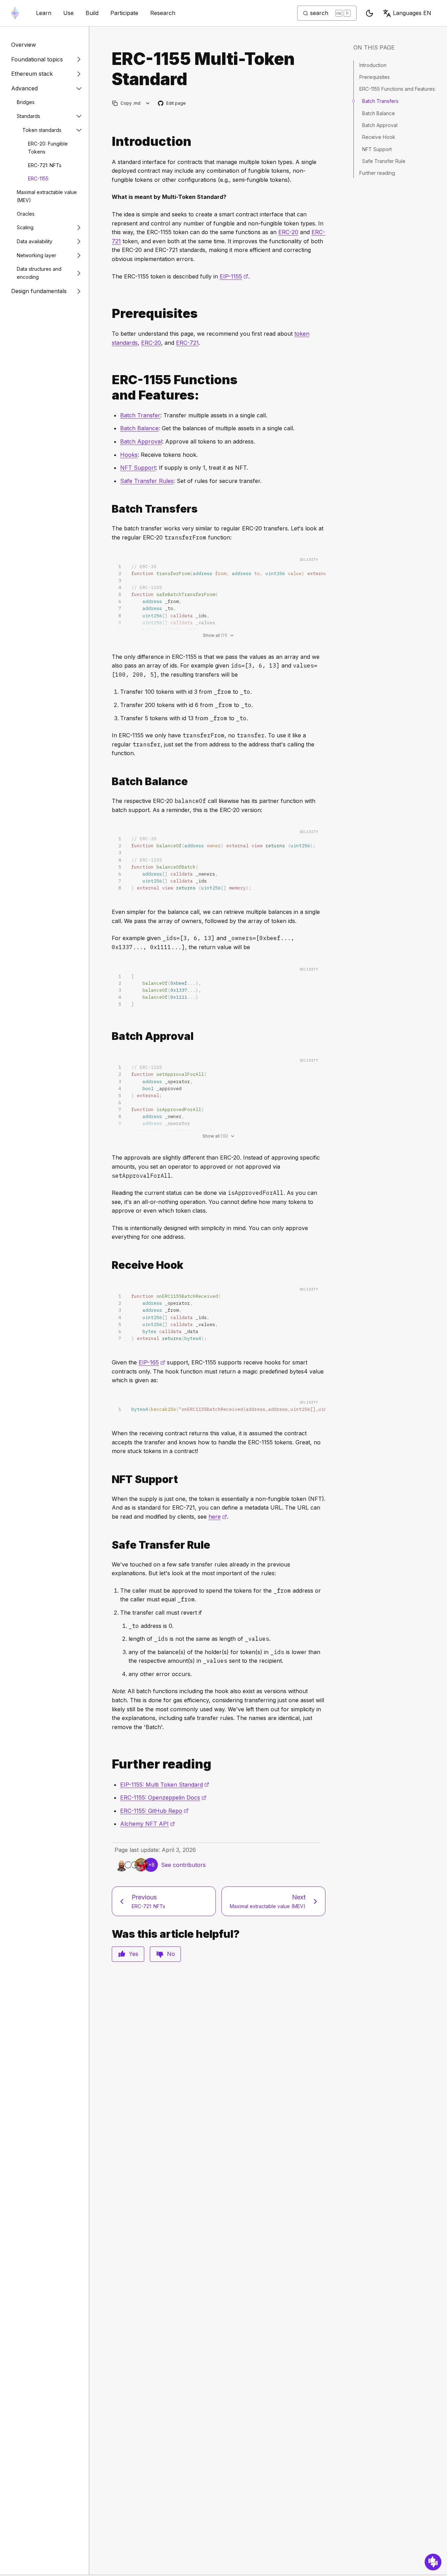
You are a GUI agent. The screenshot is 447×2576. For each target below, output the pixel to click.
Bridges (26, 102)
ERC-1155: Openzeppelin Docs (163, 1797)
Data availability (35, 241)
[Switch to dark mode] (369, 13)
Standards (28, 116)
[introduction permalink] (109, 142)
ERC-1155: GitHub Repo (154, 1811)
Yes (134, 1954)
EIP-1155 (234, 276)
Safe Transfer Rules (147, 481)
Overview (24, 45)
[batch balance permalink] (109, 781)
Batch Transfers (380, 101)
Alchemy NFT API (148, 1824)
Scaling (25, 227)
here (218, 1517)
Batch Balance (139, 428)
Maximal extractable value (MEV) (47, 196)
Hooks (129, 455)
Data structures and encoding (39, 273)
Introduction (373, 65)
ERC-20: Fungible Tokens (48, 148)
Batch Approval (141, 441)
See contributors (183, 1865)
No (171, 1954)
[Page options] (148, 103)
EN (412, 13)
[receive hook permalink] (109, 1265)
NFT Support (138, 468)
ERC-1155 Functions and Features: (398, 89)
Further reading (377, 173)
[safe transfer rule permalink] (109, 1545)
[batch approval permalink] (109, 1036)
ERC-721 (187, 343)
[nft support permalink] (109, 1479)
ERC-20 (288, 232)
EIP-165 (152, 1362)
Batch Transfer (140, 415)
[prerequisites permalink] (109, 314)
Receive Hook (379, 137)
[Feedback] (433, 2562)
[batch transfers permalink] (109, 509)
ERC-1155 (38, 178)
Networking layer (36, 255)
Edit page (172, 103)
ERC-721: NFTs (45, 165)
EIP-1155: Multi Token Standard (165, 1785)
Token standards (42, 130)
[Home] (15, 13)
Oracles (26, 214)
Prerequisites (375, 77)
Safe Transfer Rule (384, 161)
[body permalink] (109, 387)
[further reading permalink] (109, 1764)
